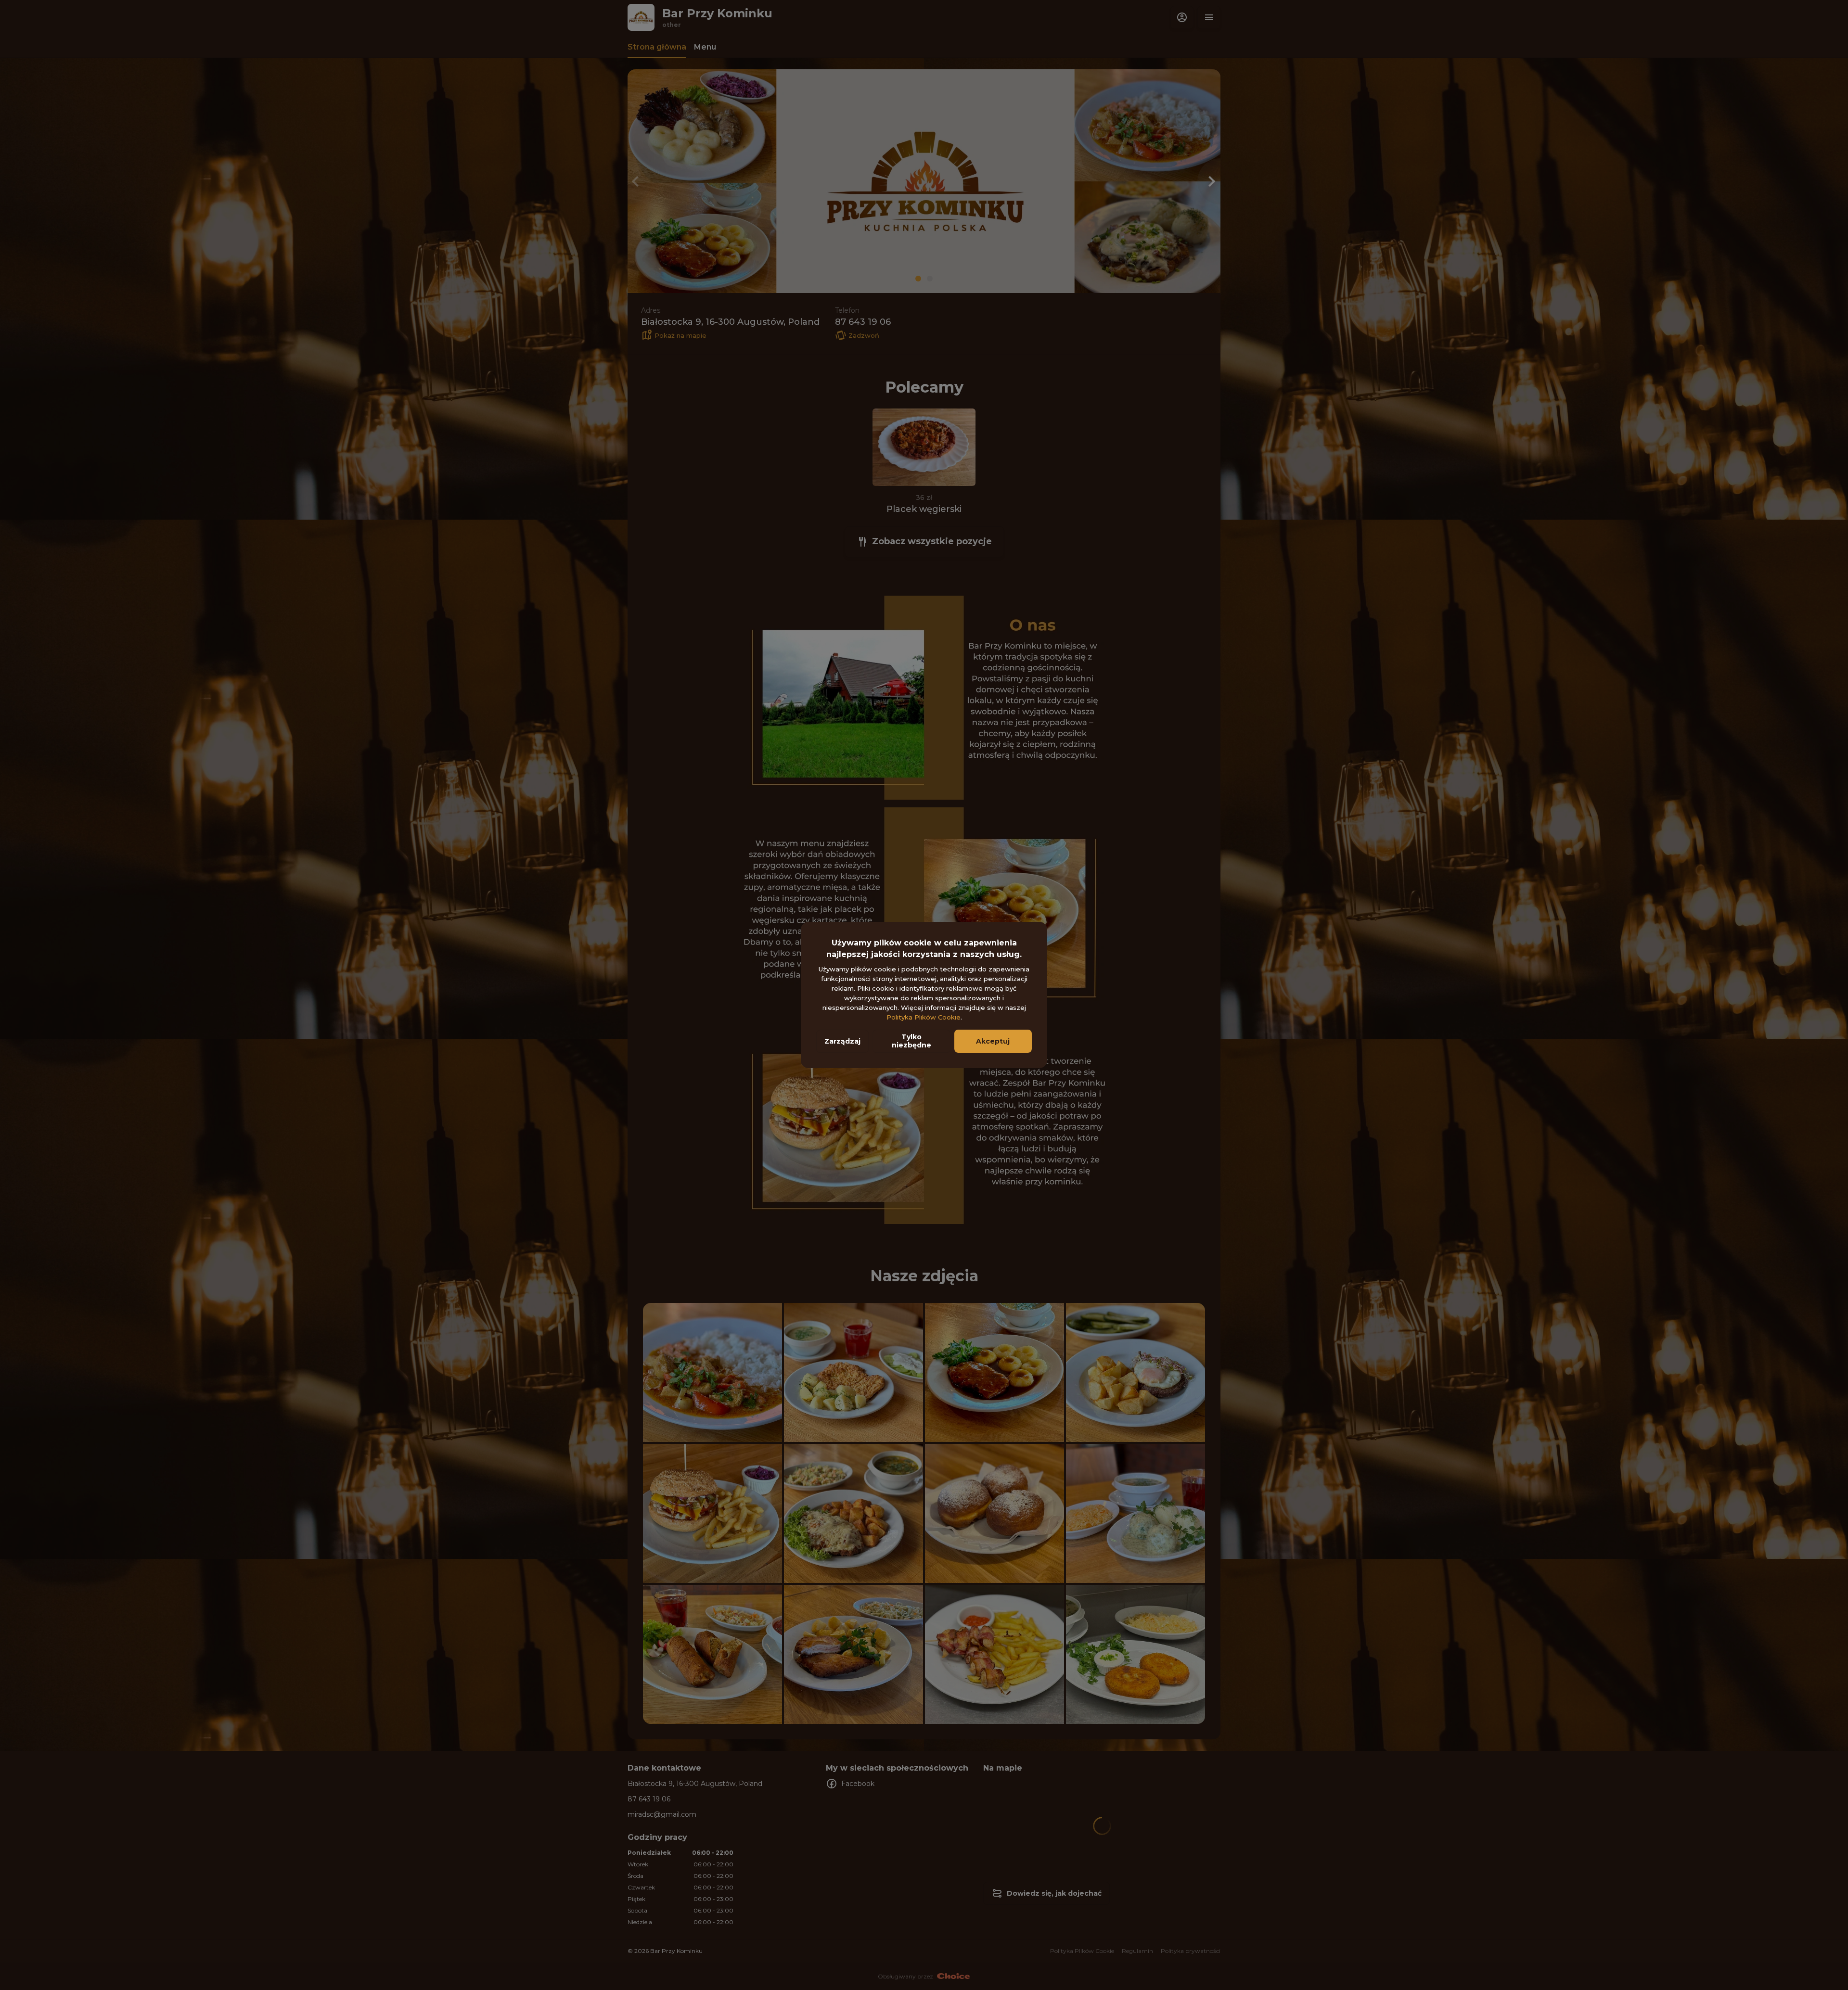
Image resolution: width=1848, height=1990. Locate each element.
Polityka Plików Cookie (924, 1017)
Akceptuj (993, 1041)
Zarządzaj (842, 1041)
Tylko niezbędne (911, 1041)
